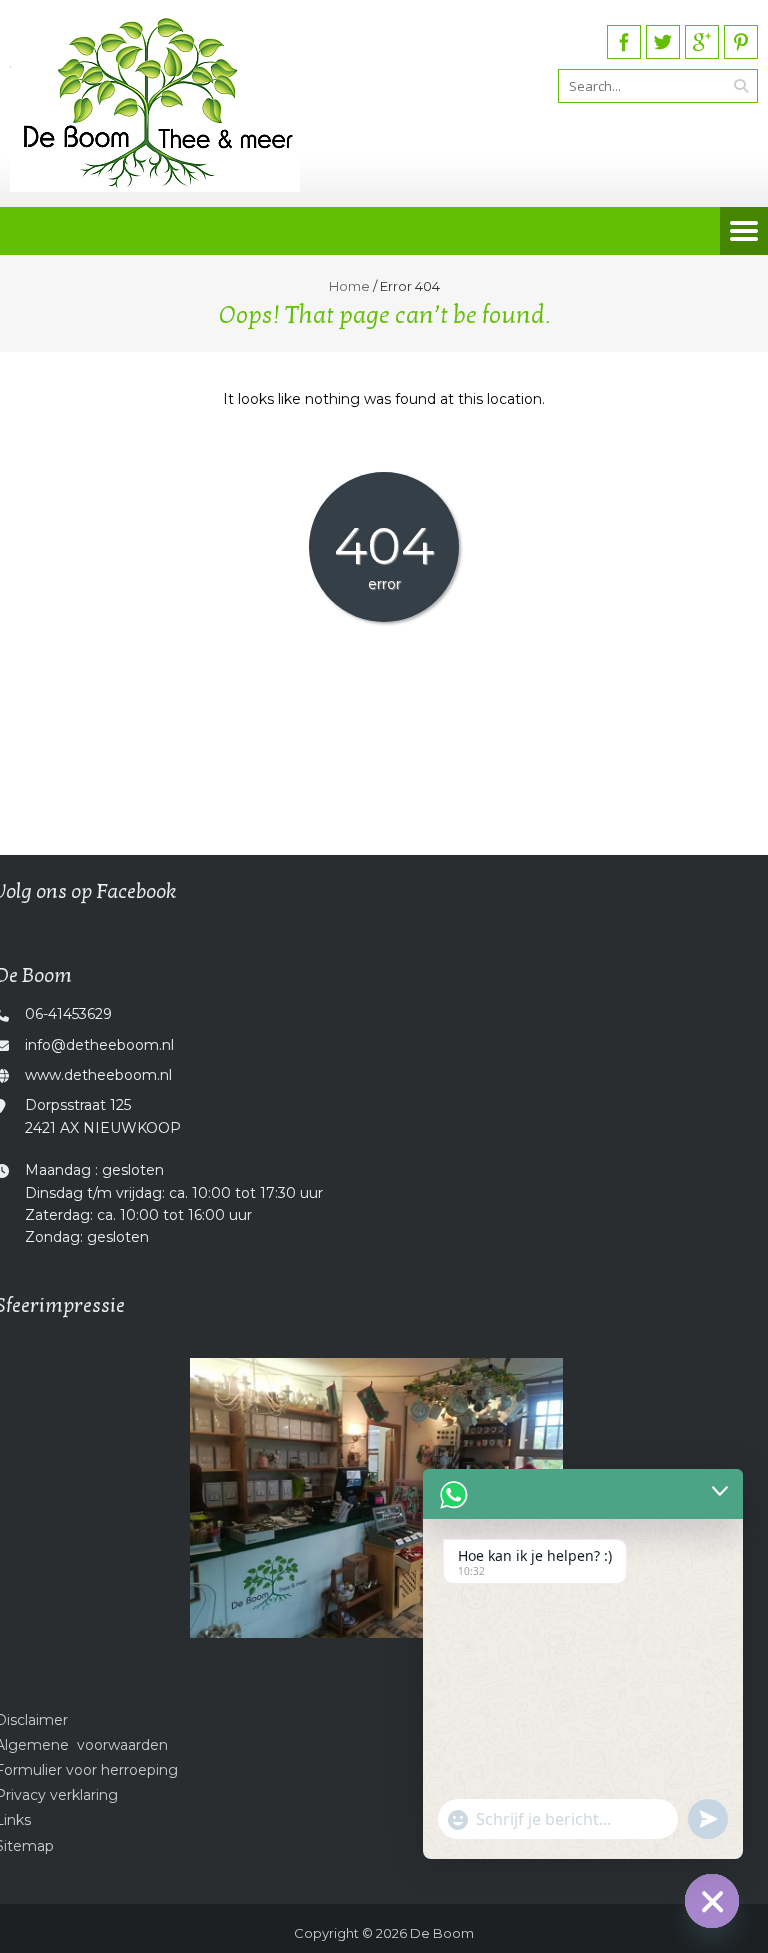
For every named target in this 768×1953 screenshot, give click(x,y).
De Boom (442, 1933)
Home (349, 286)
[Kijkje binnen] (377, 1498)
